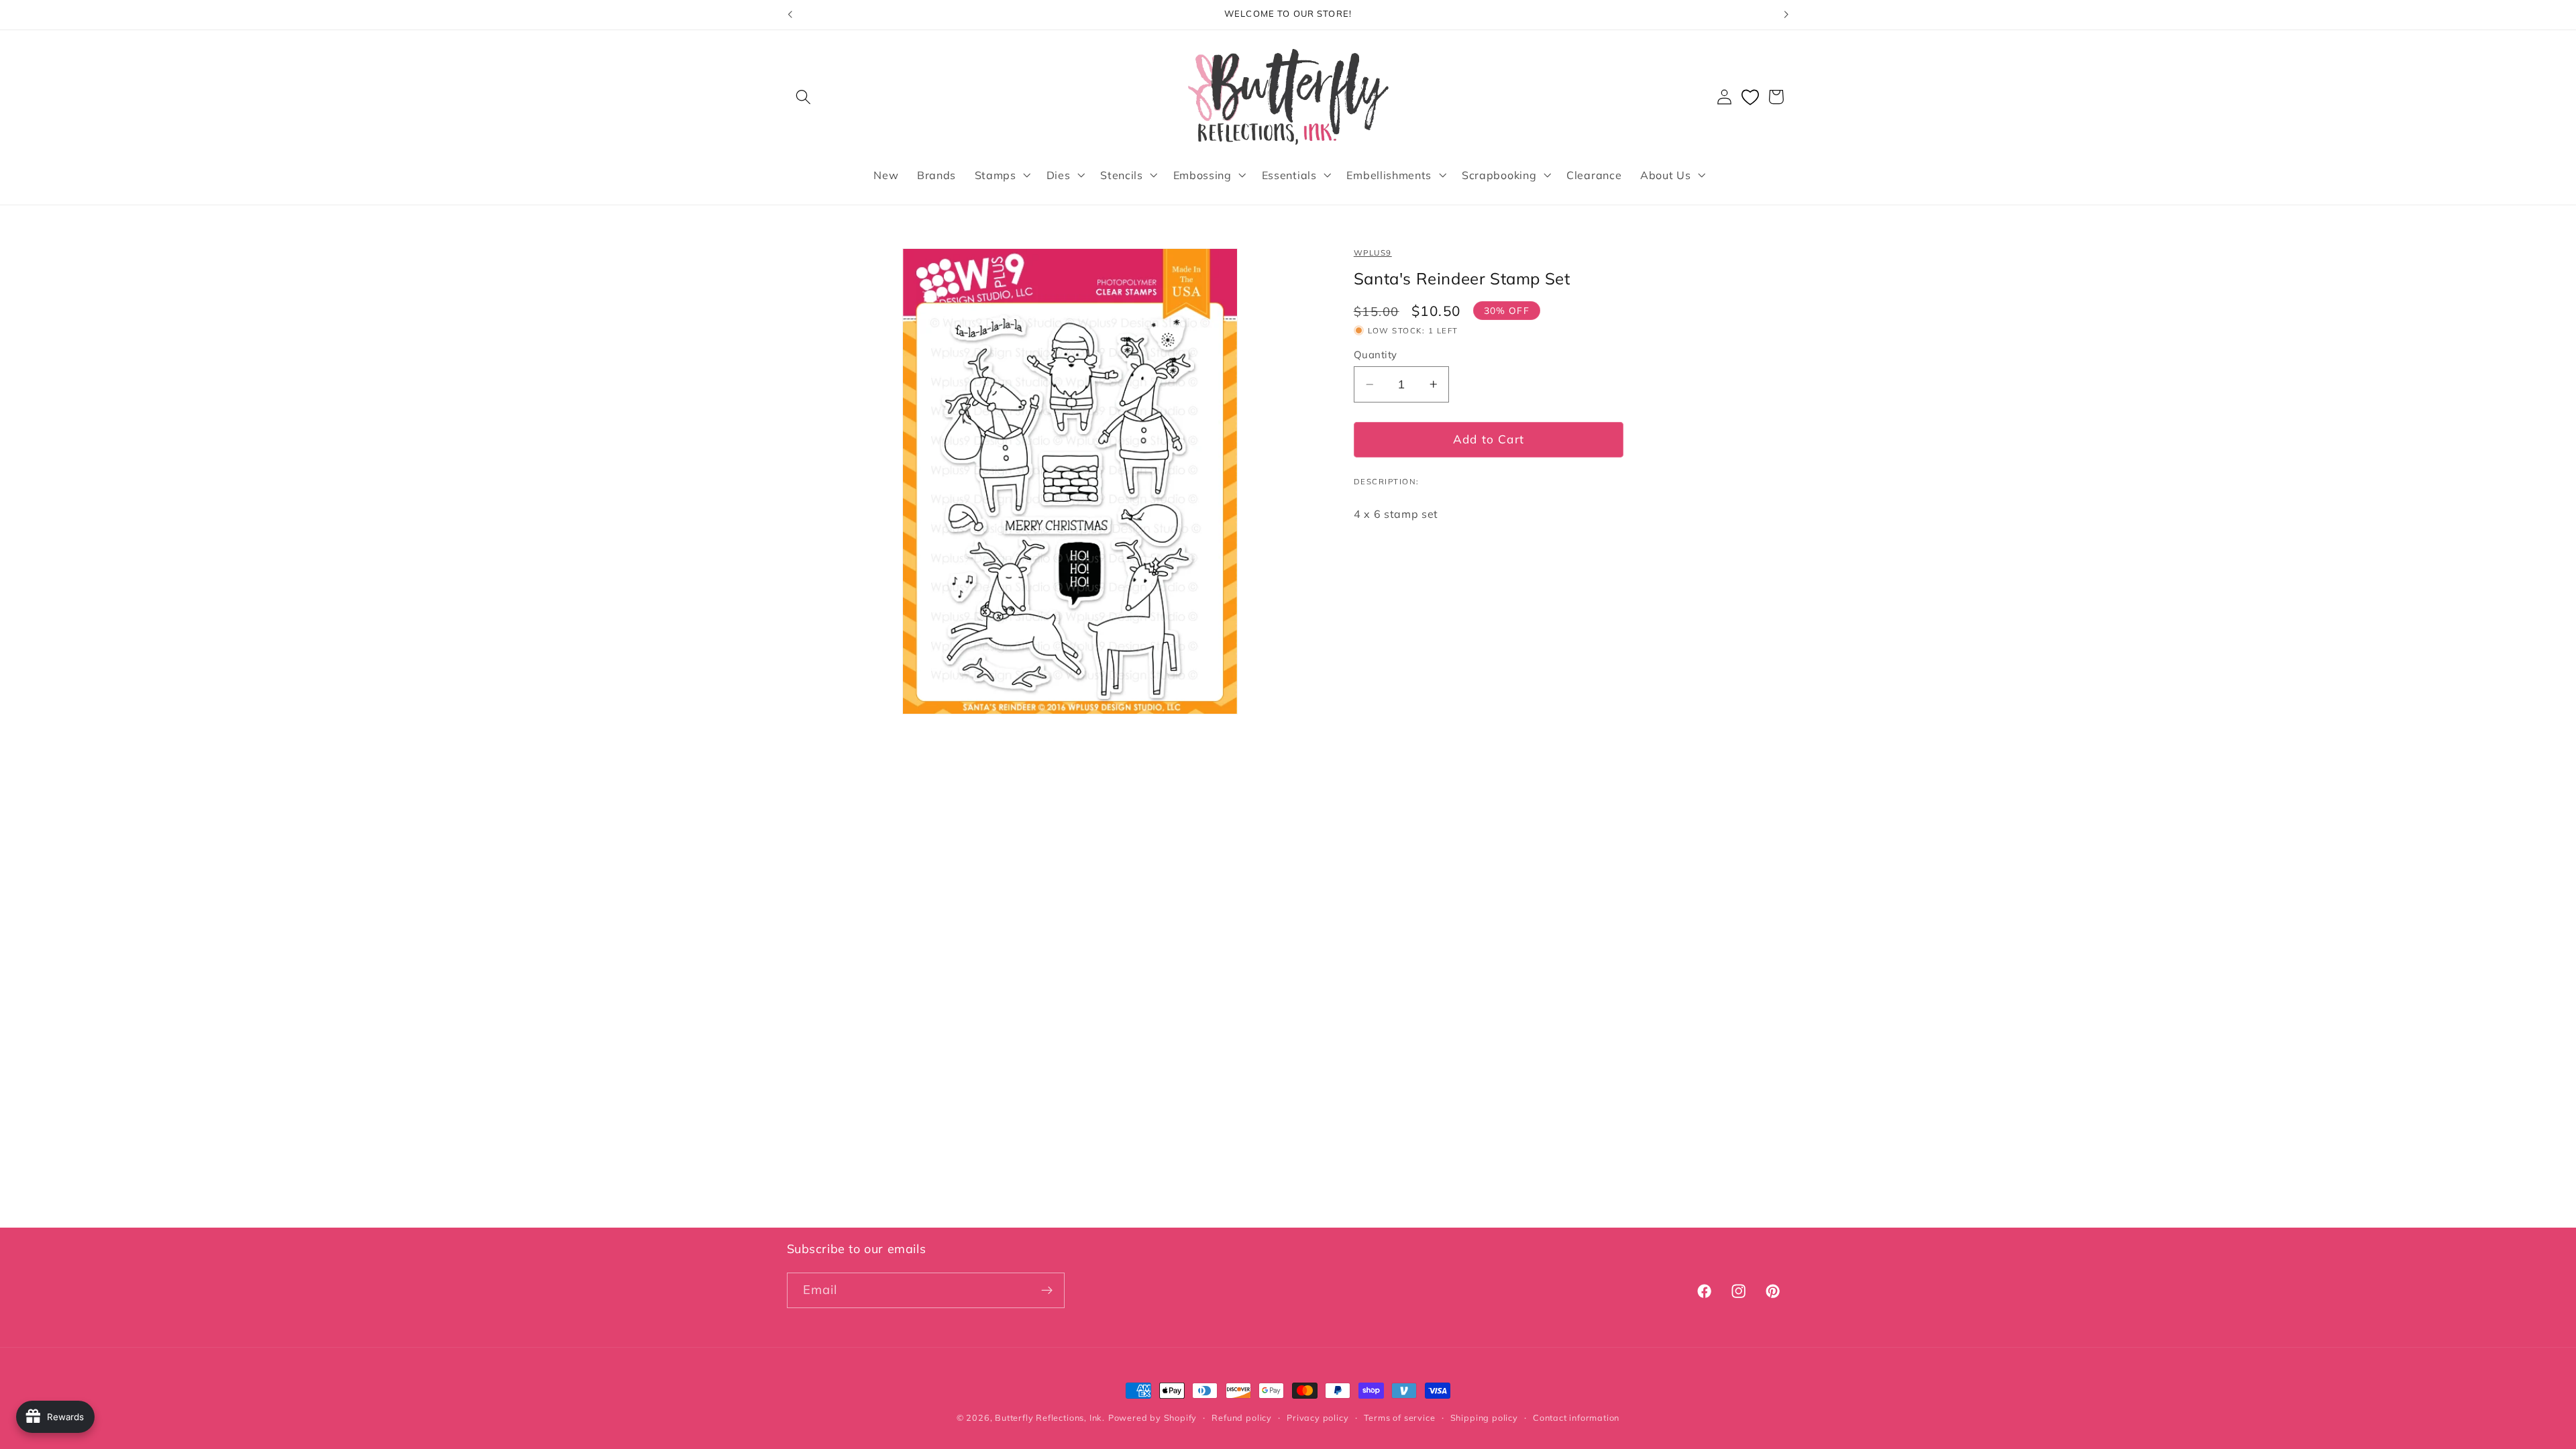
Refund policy (1241, 1417)
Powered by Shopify (1153, 1417)
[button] (804, 97)
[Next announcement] (1786, 15)
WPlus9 (1373, 253)
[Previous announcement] (790, 15)
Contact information (1576, 1417)
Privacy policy (1318, 1417)
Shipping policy (1484, 1417)
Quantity (1376, 355)
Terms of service (1400, 1417)
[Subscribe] (1047, 1291)
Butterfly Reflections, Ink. (1050, 1417)
